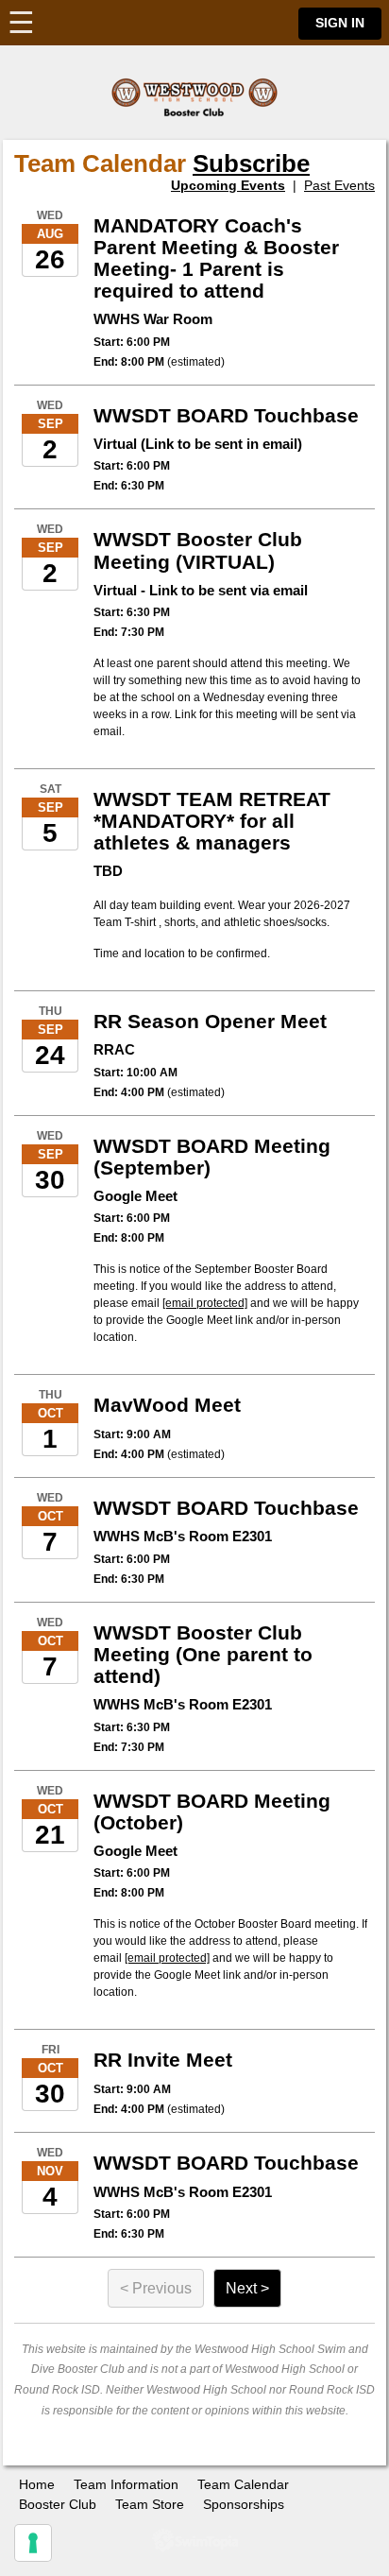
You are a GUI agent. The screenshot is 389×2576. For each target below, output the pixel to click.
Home (37, 2484)
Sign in (340, 23)
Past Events (339, 185)
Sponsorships (244, 2504)
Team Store (150, 2504)
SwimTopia (195, 2541)
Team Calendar (243, 2484)
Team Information (126, 2484)
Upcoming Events (228, 185)
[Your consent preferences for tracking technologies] (33, 2543)
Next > (247, 2288)
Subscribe (251, 163)
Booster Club (58, 2504)
